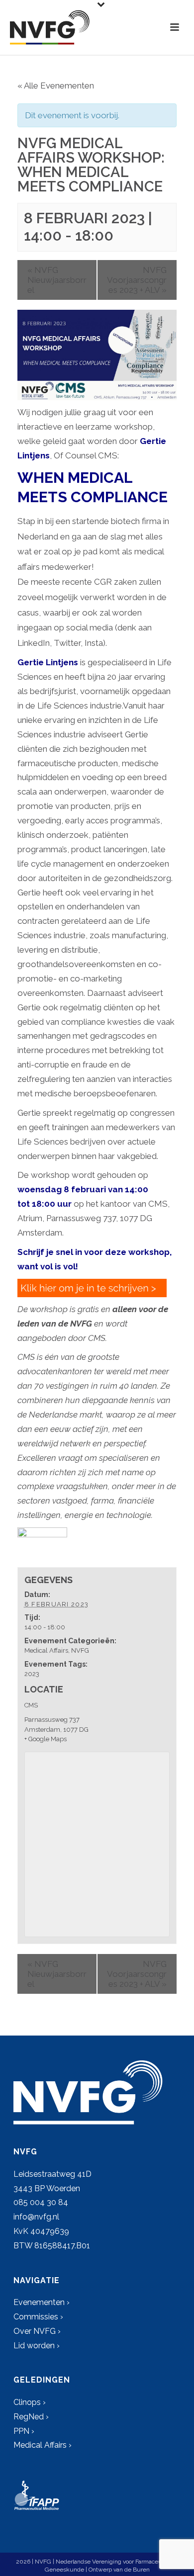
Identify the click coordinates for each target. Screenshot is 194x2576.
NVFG (80, 1650)
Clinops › (30, 2402)
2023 (32, 1674)
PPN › (24, 2431)
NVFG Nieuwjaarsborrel (57, 280)
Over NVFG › (37, 2331)
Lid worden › (37, 2346)
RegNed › (31, 2417)
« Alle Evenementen (56, 86)
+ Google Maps (46, 1739)
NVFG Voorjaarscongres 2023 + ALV (137, 280)
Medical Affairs (46, 1650)
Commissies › (38, 2317)
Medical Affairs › (43, 2445)
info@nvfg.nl (36, 2217)
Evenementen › (42, 2302)
